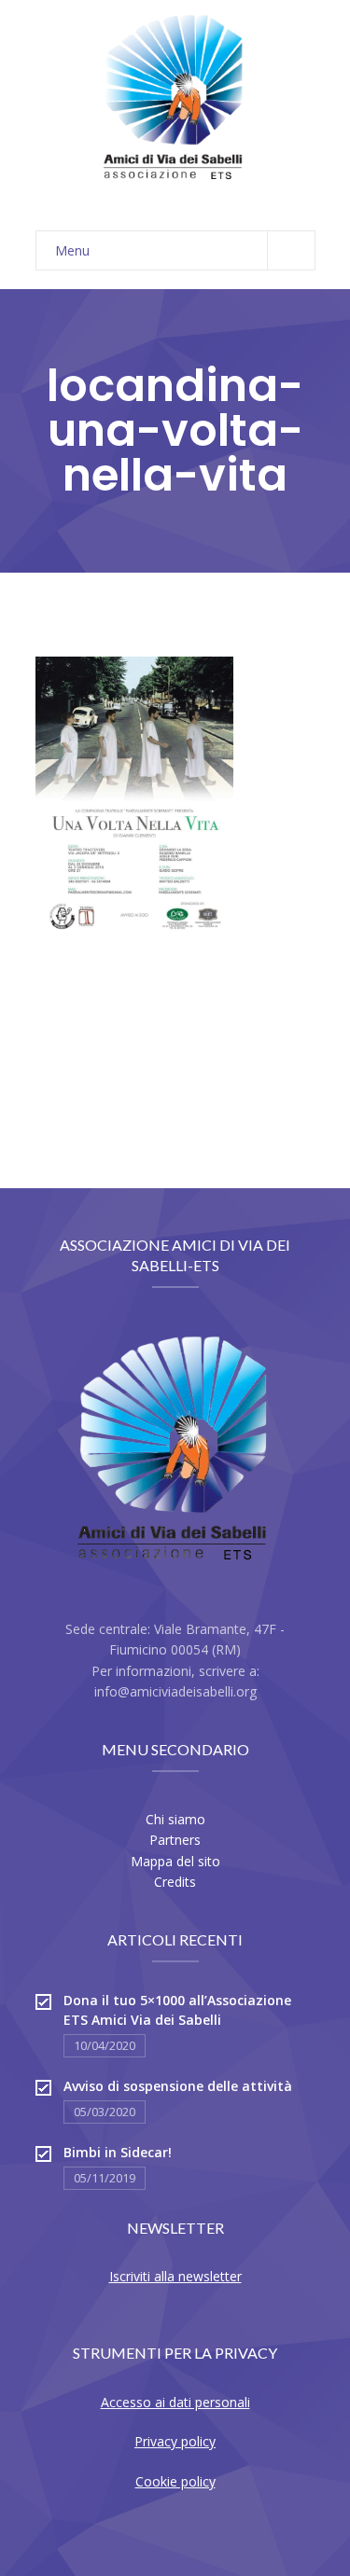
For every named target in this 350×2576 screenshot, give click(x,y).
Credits (175, 1882)
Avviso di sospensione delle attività (178, 2086)
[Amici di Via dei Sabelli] (175, 106)
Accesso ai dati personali (175, 2402)
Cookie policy (175, 2481)
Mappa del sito (175, 1861)
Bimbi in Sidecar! (118, 2152)
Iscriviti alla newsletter (175, 2276)
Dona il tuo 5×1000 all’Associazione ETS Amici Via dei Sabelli (177, 2010)
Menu (72, 250)
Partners (175, 1840)
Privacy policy (175, 2441)
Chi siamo (175, 1819)
